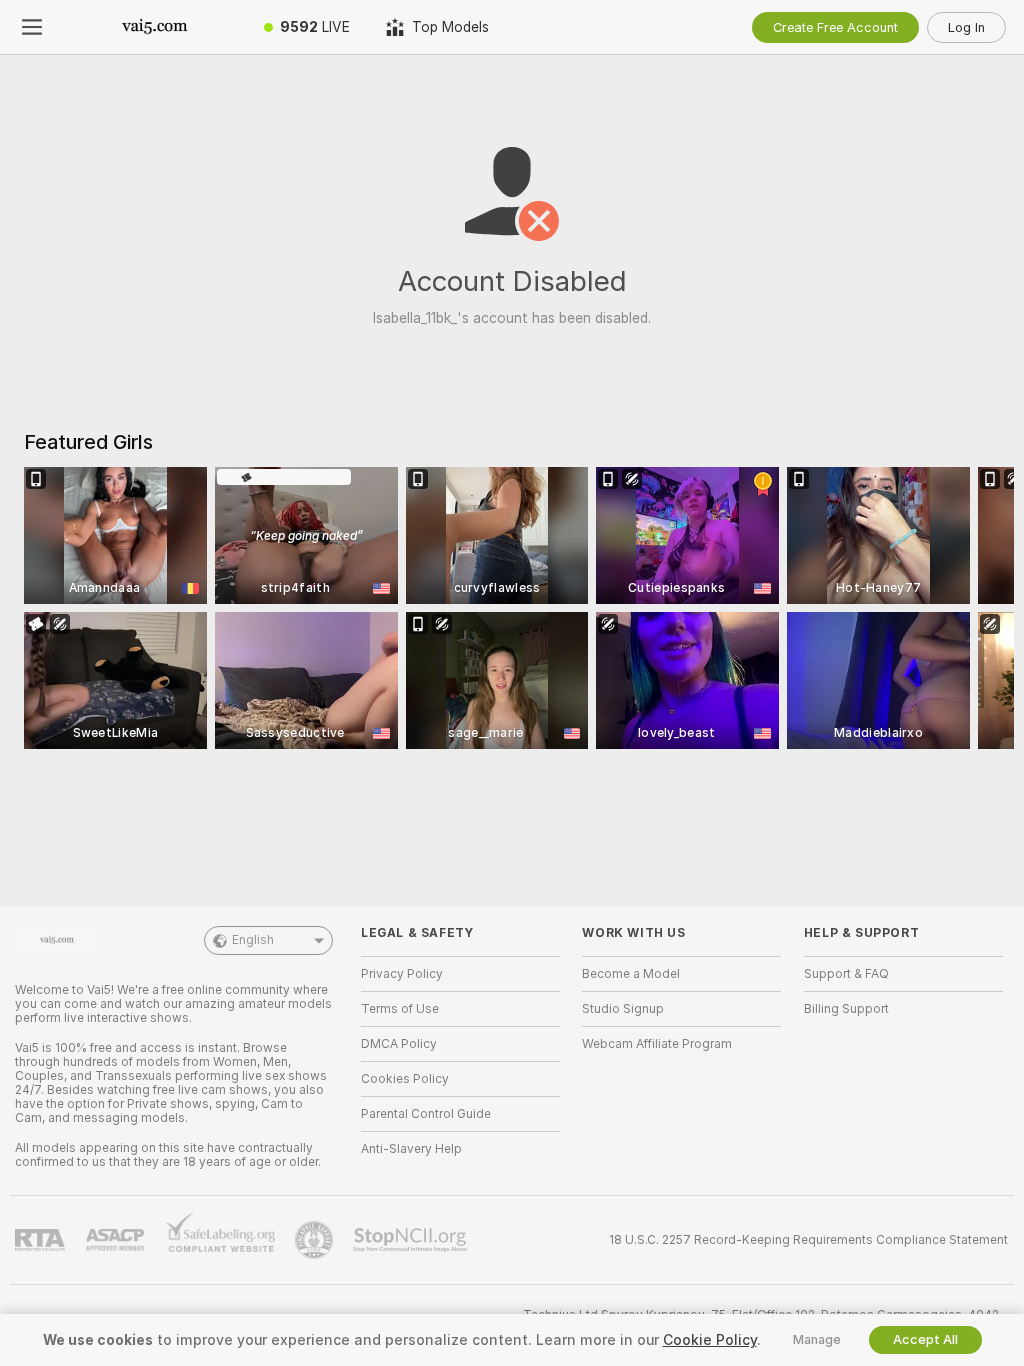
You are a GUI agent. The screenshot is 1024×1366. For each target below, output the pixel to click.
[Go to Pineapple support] (316, 1240)
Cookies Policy (405, 1079)
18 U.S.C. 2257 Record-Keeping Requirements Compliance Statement (808, 1240)
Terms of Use (400, 1009)
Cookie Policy (710, 1340)
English (253, 940)
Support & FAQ (846, 974)
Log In (966, 27)
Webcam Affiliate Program (657, 1044)
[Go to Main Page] (155, 27)
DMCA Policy (399, 1044)
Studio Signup (623, 1009)
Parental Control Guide (426, 1114)
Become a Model (631, 974)
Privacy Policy (402, 974)
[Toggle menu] (32, 27)
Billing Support (846, 1009)
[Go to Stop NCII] (412, 1240)
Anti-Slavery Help (411, 1149)
